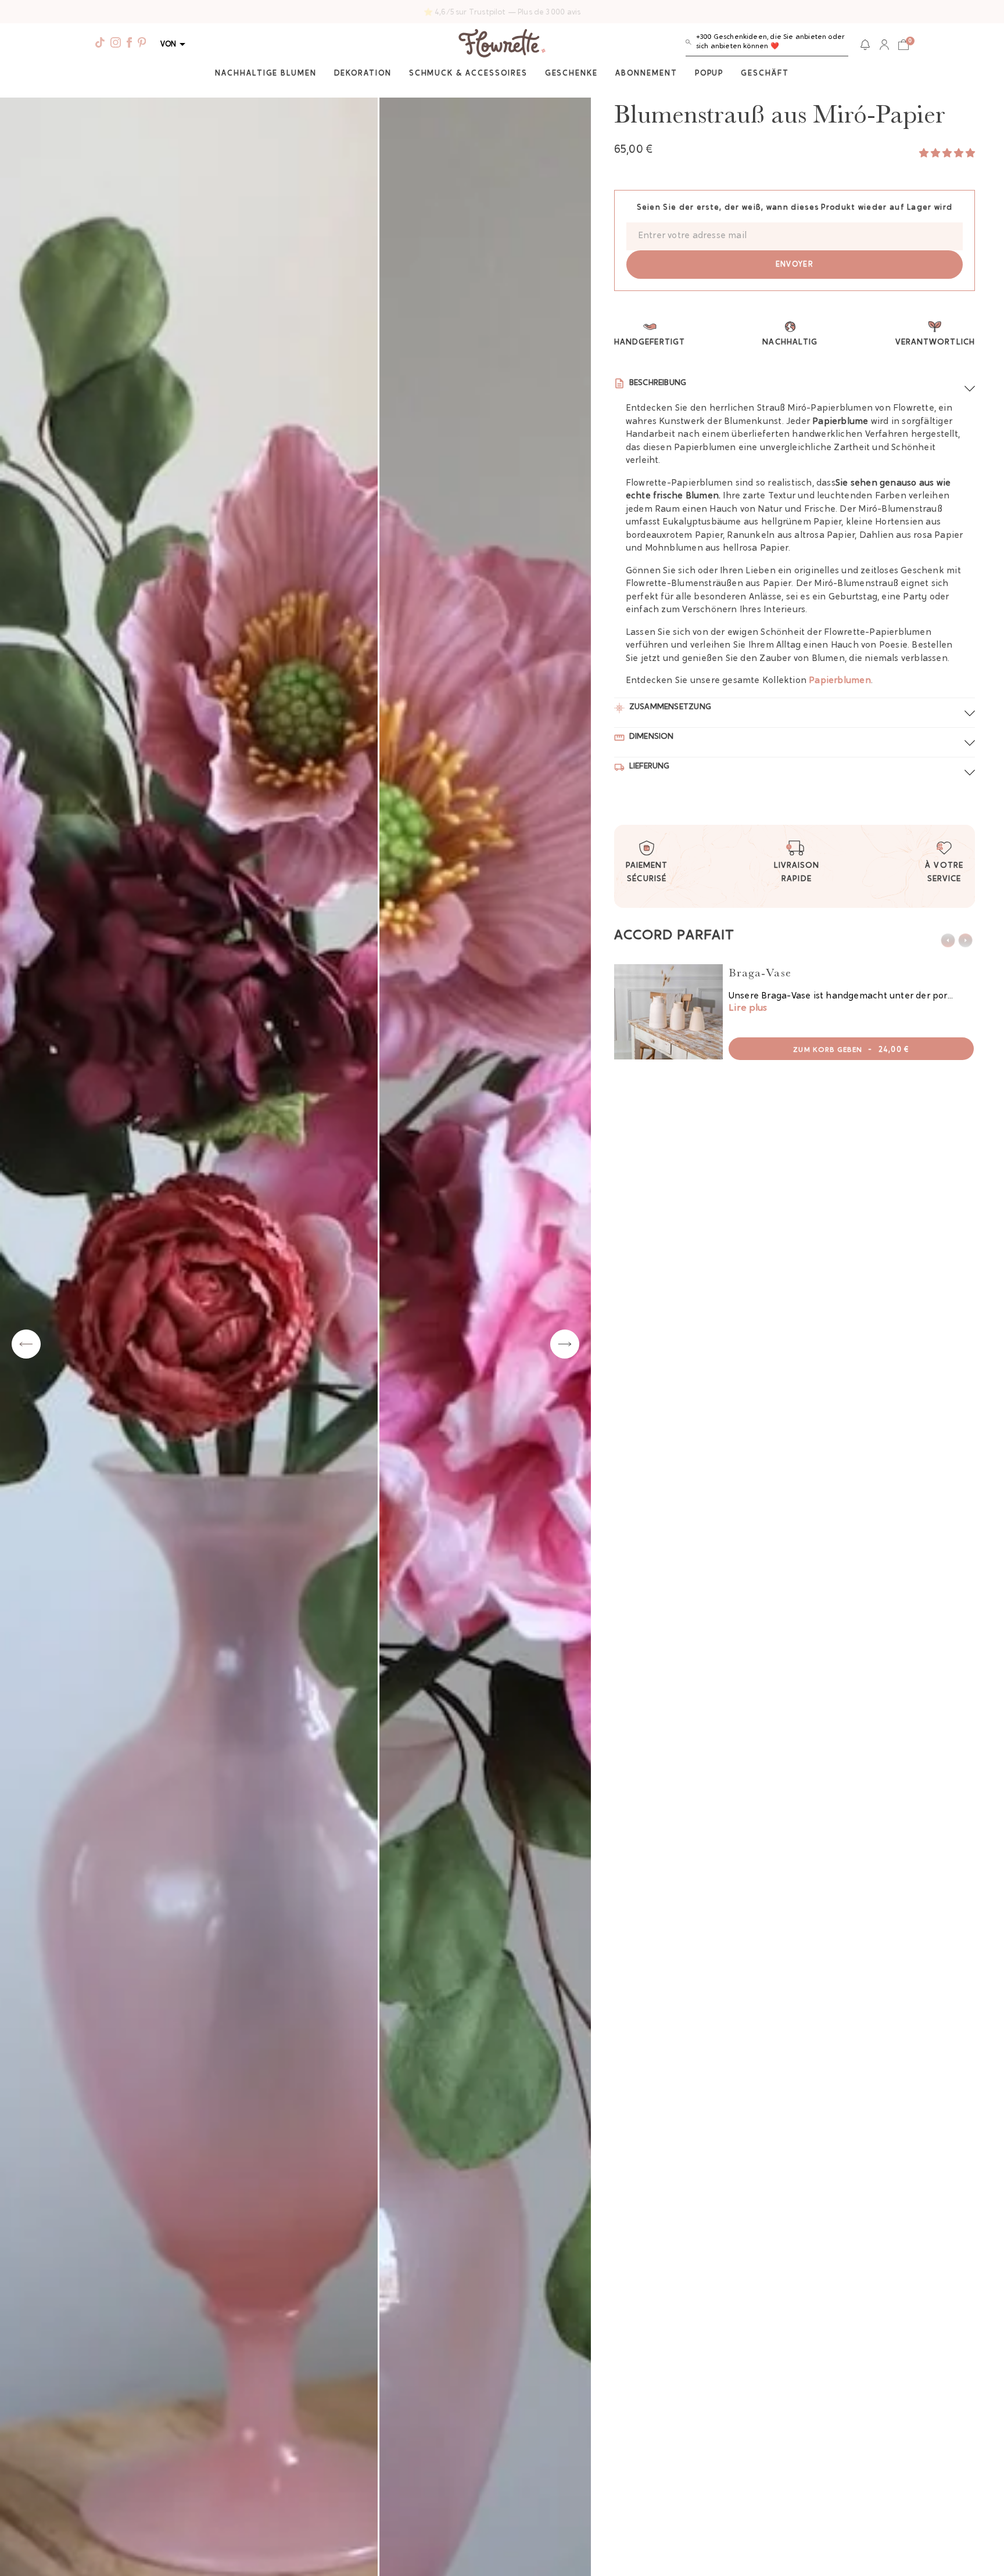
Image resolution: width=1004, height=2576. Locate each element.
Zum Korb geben (851, 1050)
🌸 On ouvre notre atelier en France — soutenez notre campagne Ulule (502, 12)
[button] (767, 44)
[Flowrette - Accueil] (502, 45)
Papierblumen (840, 681)
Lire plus (748, 1008)
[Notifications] (865, 45)
